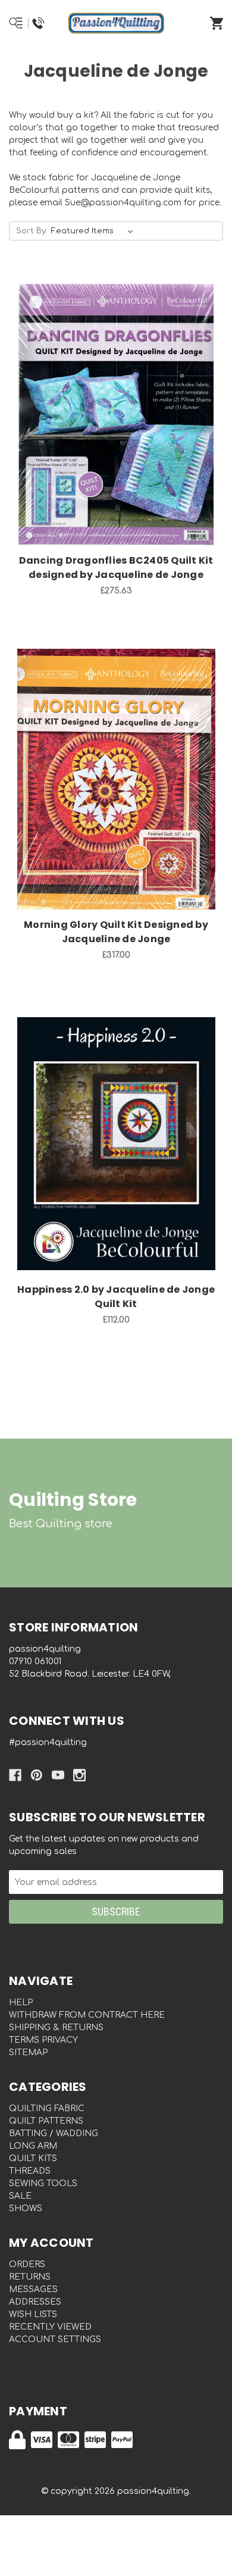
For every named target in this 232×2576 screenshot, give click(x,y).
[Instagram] (79, 1775)
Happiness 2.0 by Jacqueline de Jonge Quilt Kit (116, 1297)
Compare (131, 402)
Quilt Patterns (46, 2121)
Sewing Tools (43, 2183)
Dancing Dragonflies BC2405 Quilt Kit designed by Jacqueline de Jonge (116, 568)
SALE (20, 2196)
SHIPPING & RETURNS (56, 2028)
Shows (26, 2208)
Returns (30, 2277)
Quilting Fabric (47, 2108)
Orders (27, 2264)
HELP (21, 2003)
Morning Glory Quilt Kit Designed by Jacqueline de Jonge (116, 932)
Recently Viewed (50, 2327)
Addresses (35, 2302)
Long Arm (33, 2146)
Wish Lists (33, 2314)
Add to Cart (123, 433)
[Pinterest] (37, 1775)
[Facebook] (15, 1775)
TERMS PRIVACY (43, 2040)
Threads (30, 2171)
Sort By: (32, 231)
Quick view (101, 402)
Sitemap (28, 2053)
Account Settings (55, 2339)
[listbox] (95, 231)
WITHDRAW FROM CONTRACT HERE (87, 2015)
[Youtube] (58, 1775)
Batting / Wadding (54, 2133)
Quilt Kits (33, 2158)
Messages (33, 2289)
